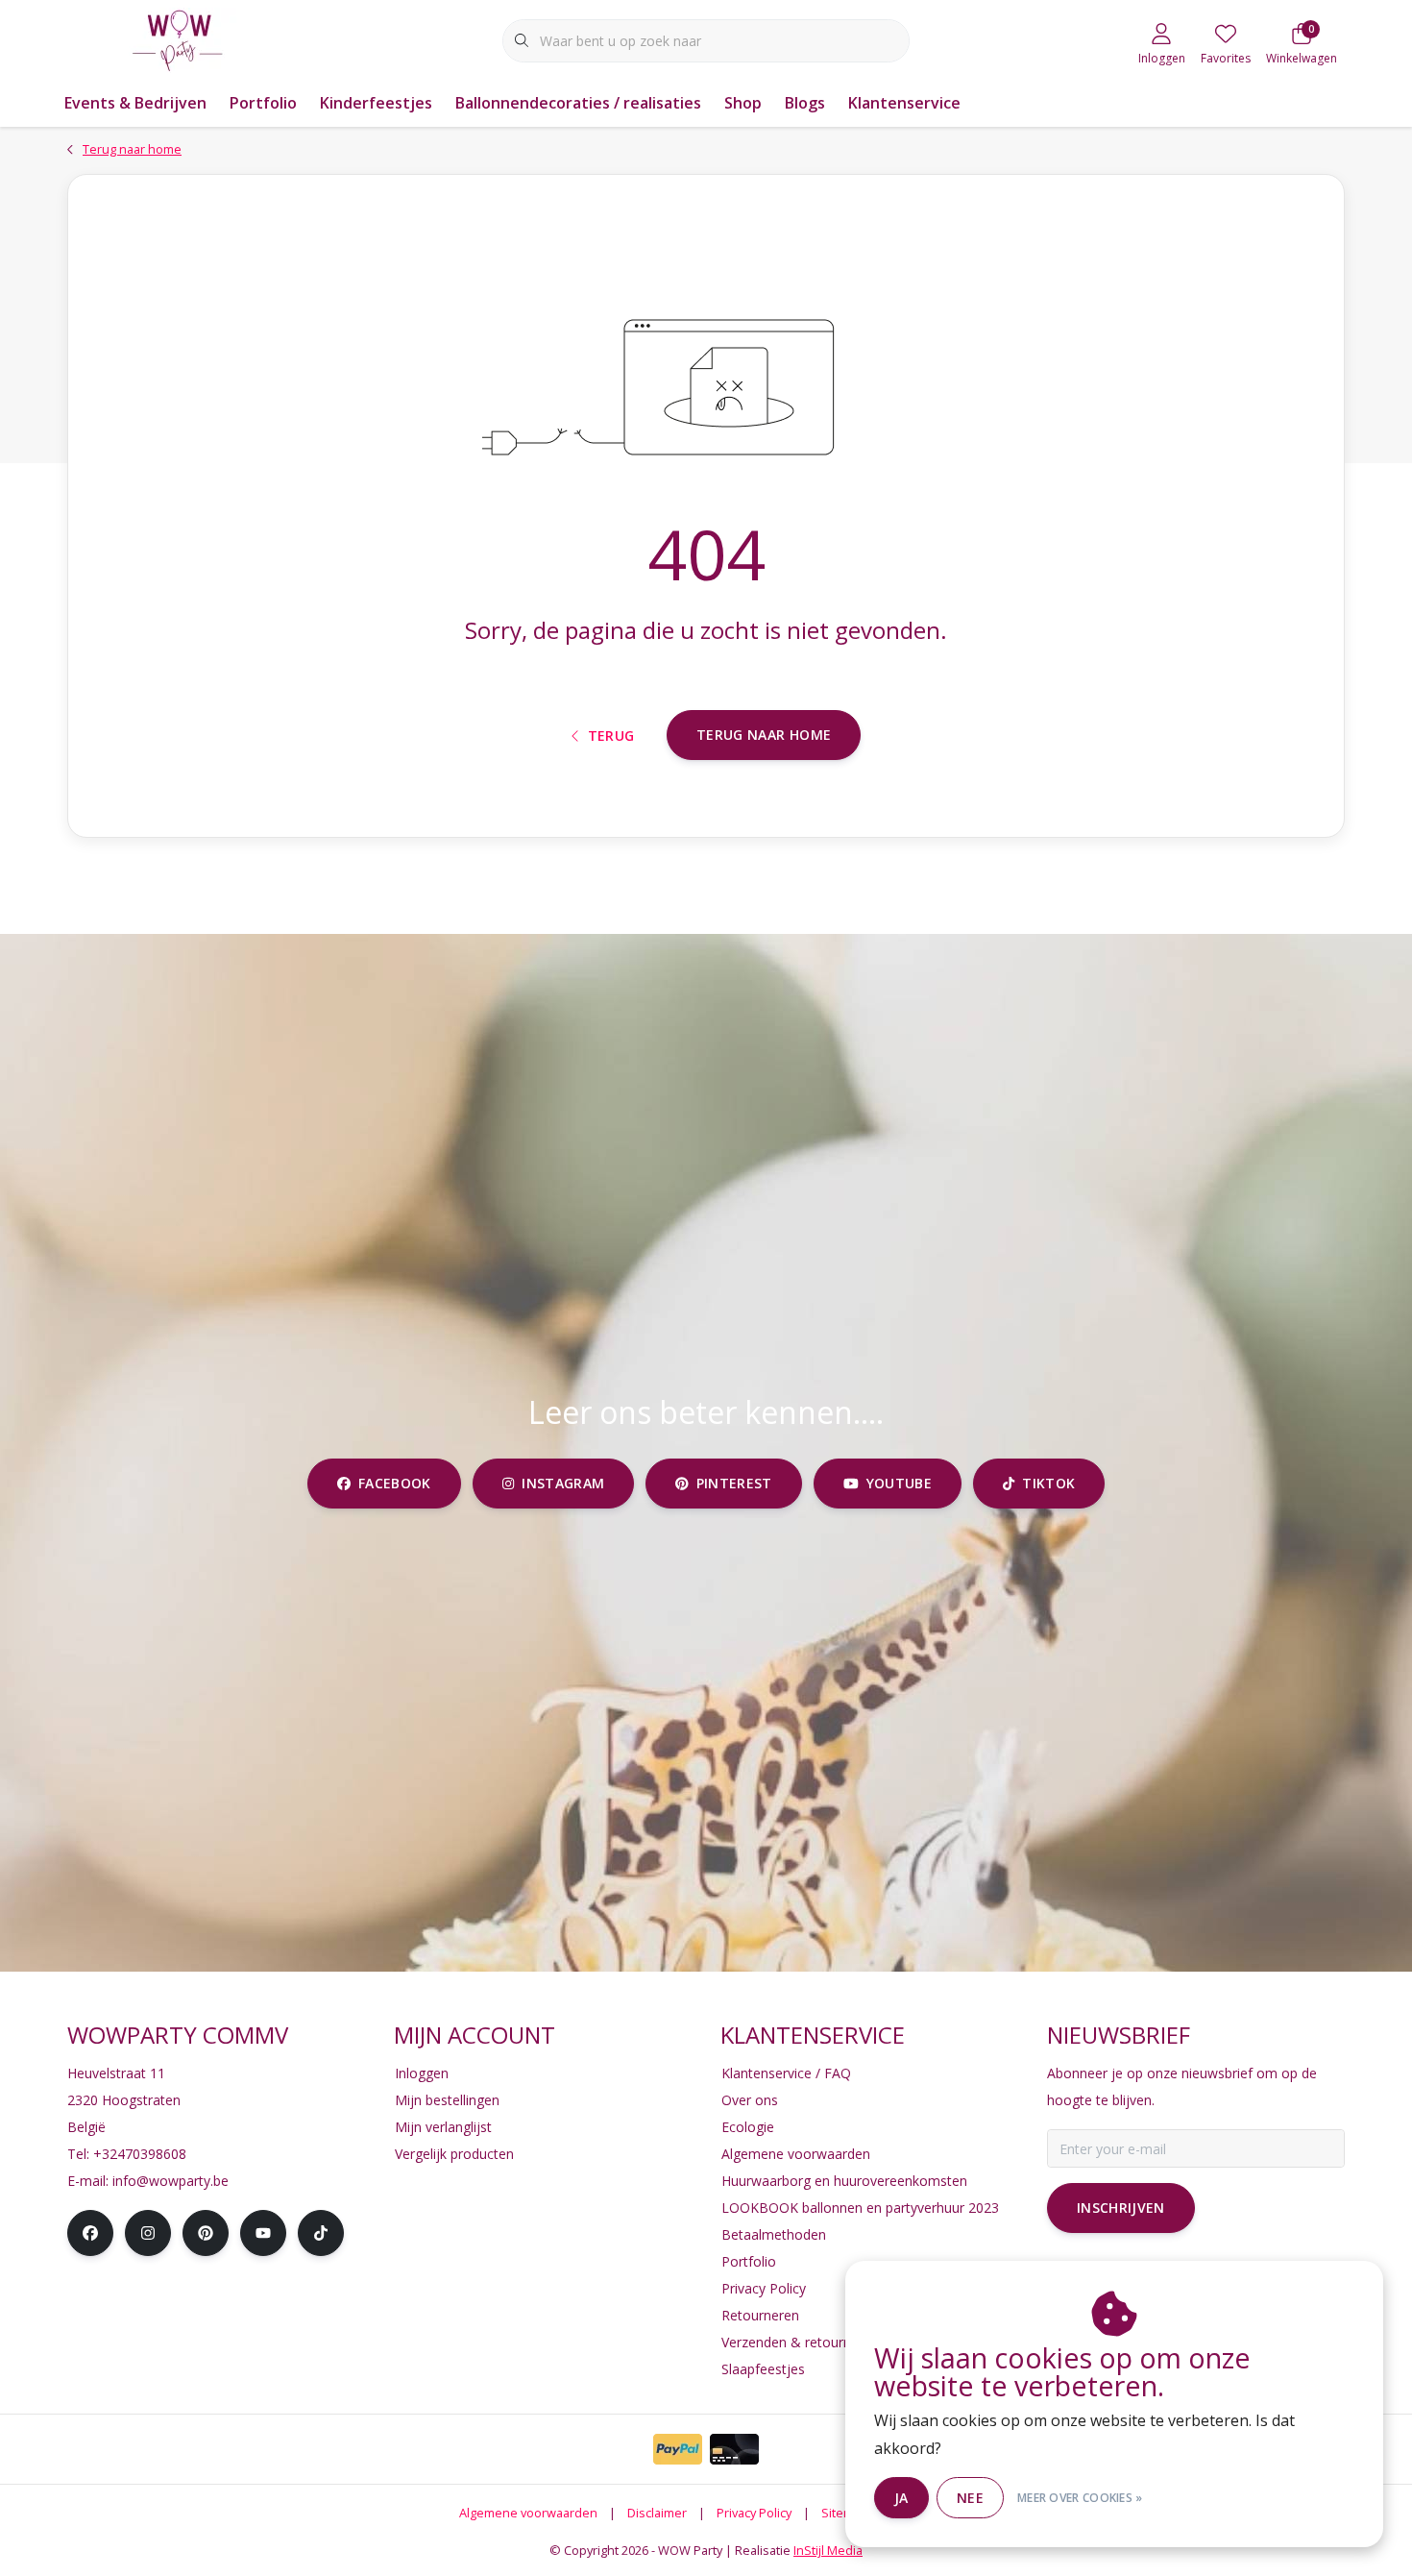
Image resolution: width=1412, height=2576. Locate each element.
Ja (901, 2498)
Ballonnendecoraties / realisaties (578, 103)
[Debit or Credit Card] (734, 2449)
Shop (743, 103)
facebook (395, 1483)
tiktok (1048, 1483)
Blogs (805, 103)
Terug (611, 736)
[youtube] (263, 2233)
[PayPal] (678, 2449)
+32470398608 (140, 2154)
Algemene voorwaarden (528, 2513)
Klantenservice (904, 103)
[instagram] (148, 2233)
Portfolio (263, 103)
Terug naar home (764, 735)
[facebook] (90, 2233)
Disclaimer (657, 2513)
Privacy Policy (754, 2513)
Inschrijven (1121, 2208)
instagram (563, 1483)
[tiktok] (321, 2233)
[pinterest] (206, 2233)
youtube (898, 1483)
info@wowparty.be (170, 2181)
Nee (970, 2498)
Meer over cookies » (1080, 2498)
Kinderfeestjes (376, 103)
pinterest (734, 1483)
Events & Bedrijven (135, 103)
